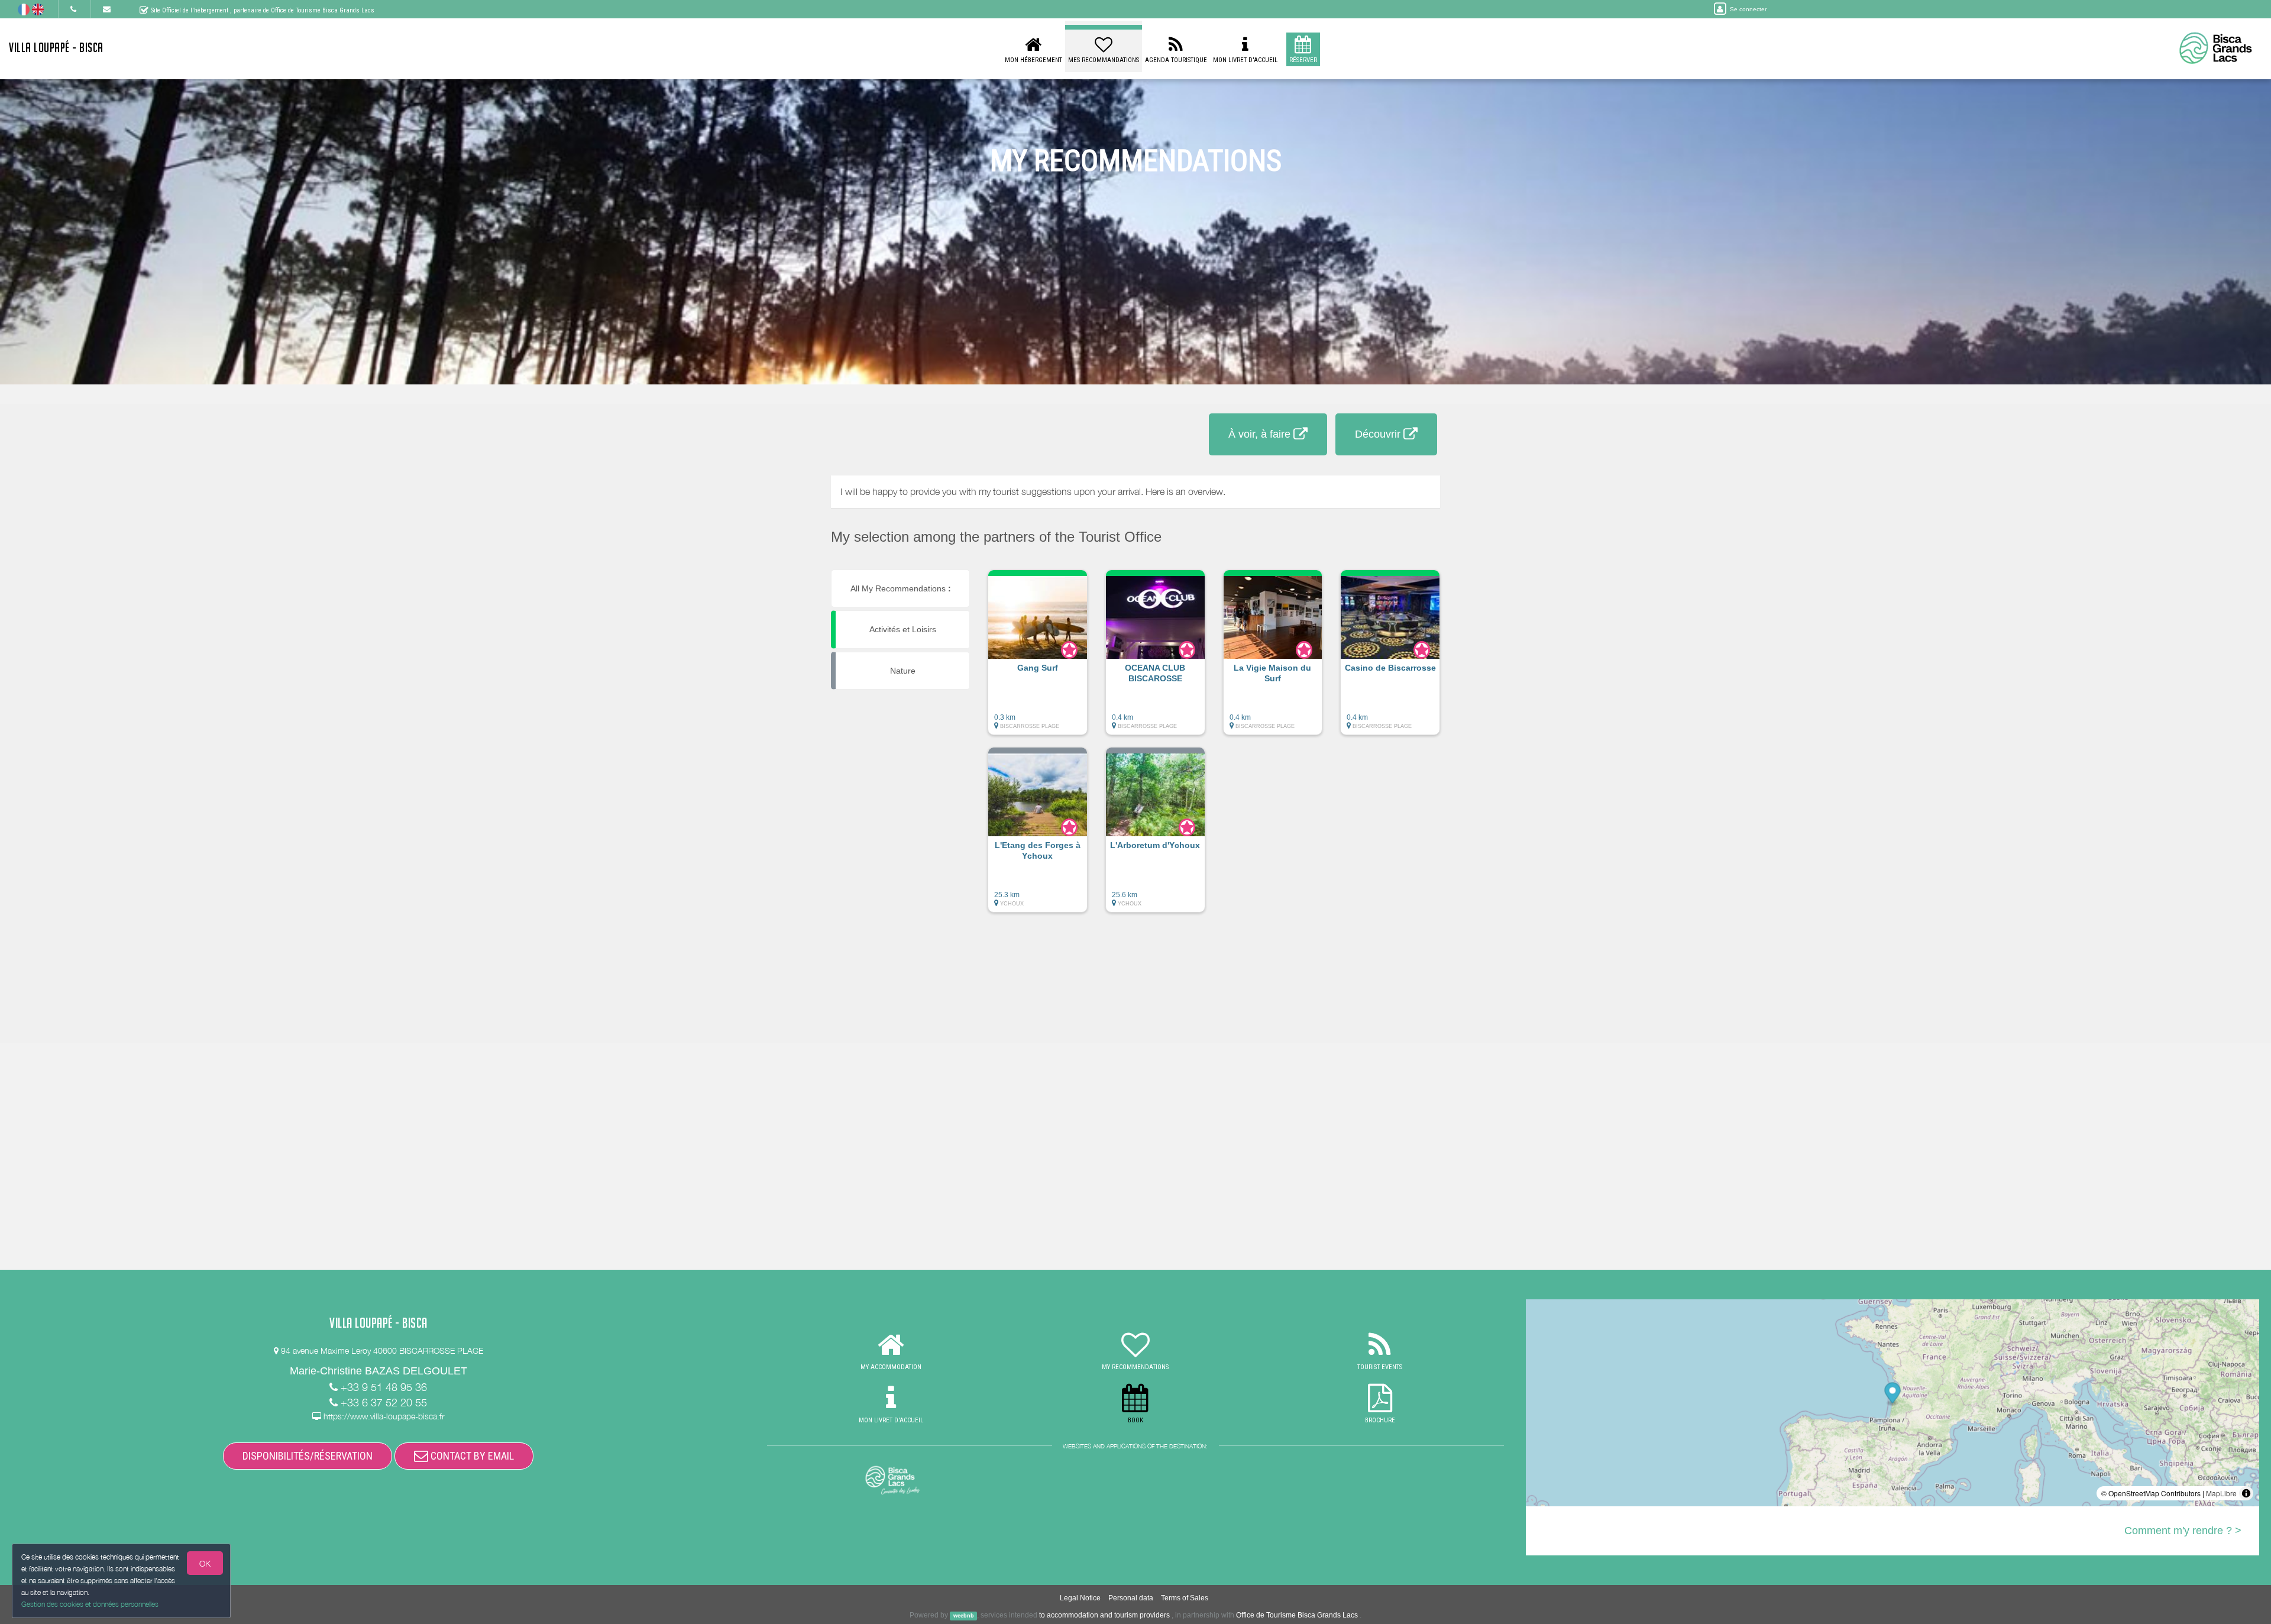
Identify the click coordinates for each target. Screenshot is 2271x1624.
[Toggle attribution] (2246, 1493)
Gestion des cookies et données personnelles (90, 1604)
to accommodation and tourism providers (1104, 1615)
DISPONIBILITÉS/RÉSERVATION (308, 1456)
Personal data (1131, 1598)
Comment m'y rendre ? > (2183, 1531)
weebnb (964, 1616)
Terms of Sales (1185, 1598)
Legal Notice (1080, 1598)
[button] (1038, 658)
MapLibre (2221, 1493)
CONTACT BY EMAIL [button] (471, 1456)
